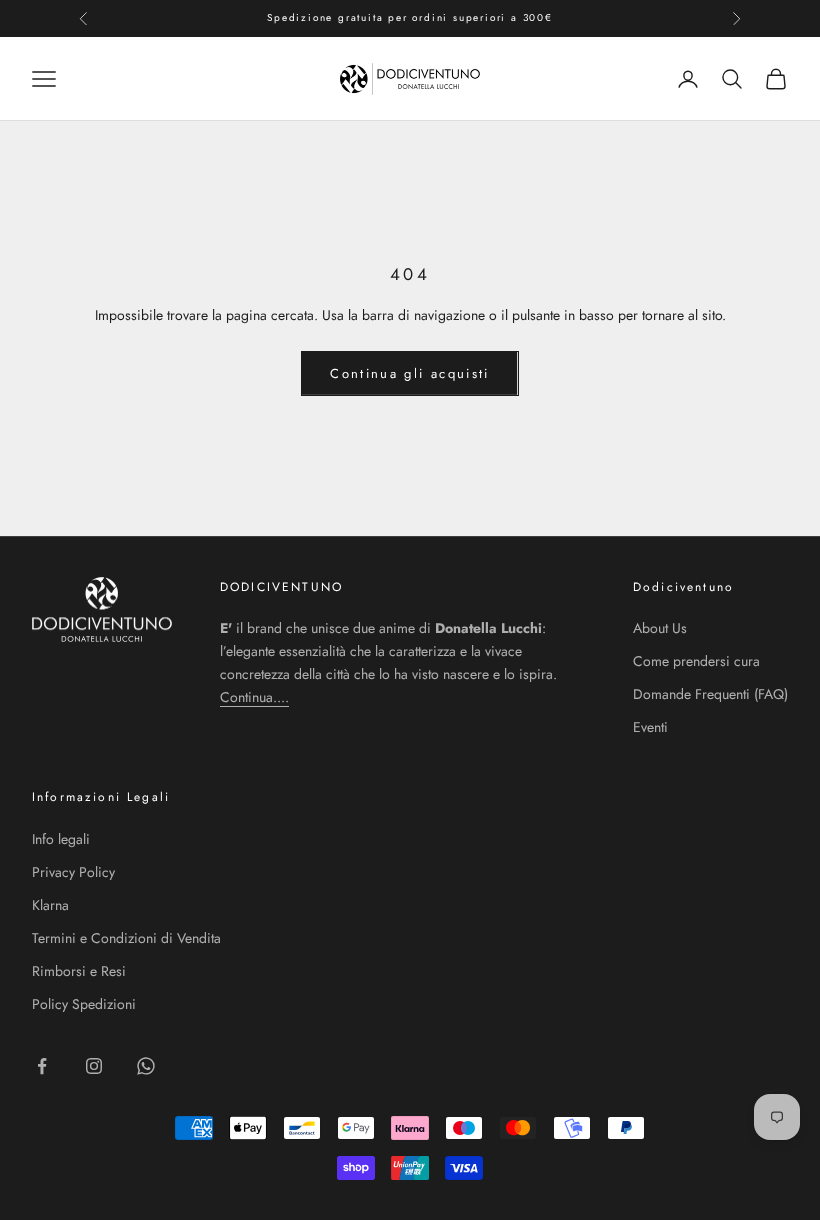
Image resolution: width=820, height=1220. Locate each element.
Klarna (50, 905)
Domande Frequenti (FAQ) (710, 694)
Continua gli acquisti (409, 373)
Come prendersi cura (696, 661)
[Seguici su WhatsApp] (146, 1066)
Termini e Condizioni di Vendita (126, 938)
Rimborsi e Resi (79, 971)
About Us (660, 628)
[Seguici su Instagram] (94, 1066)
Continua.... (254, 697)
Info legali (61, 839)
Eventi (650, 727)
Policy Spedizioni (84, 1004)
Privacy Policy (73, 872)
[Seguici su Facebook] (42, 1066)
